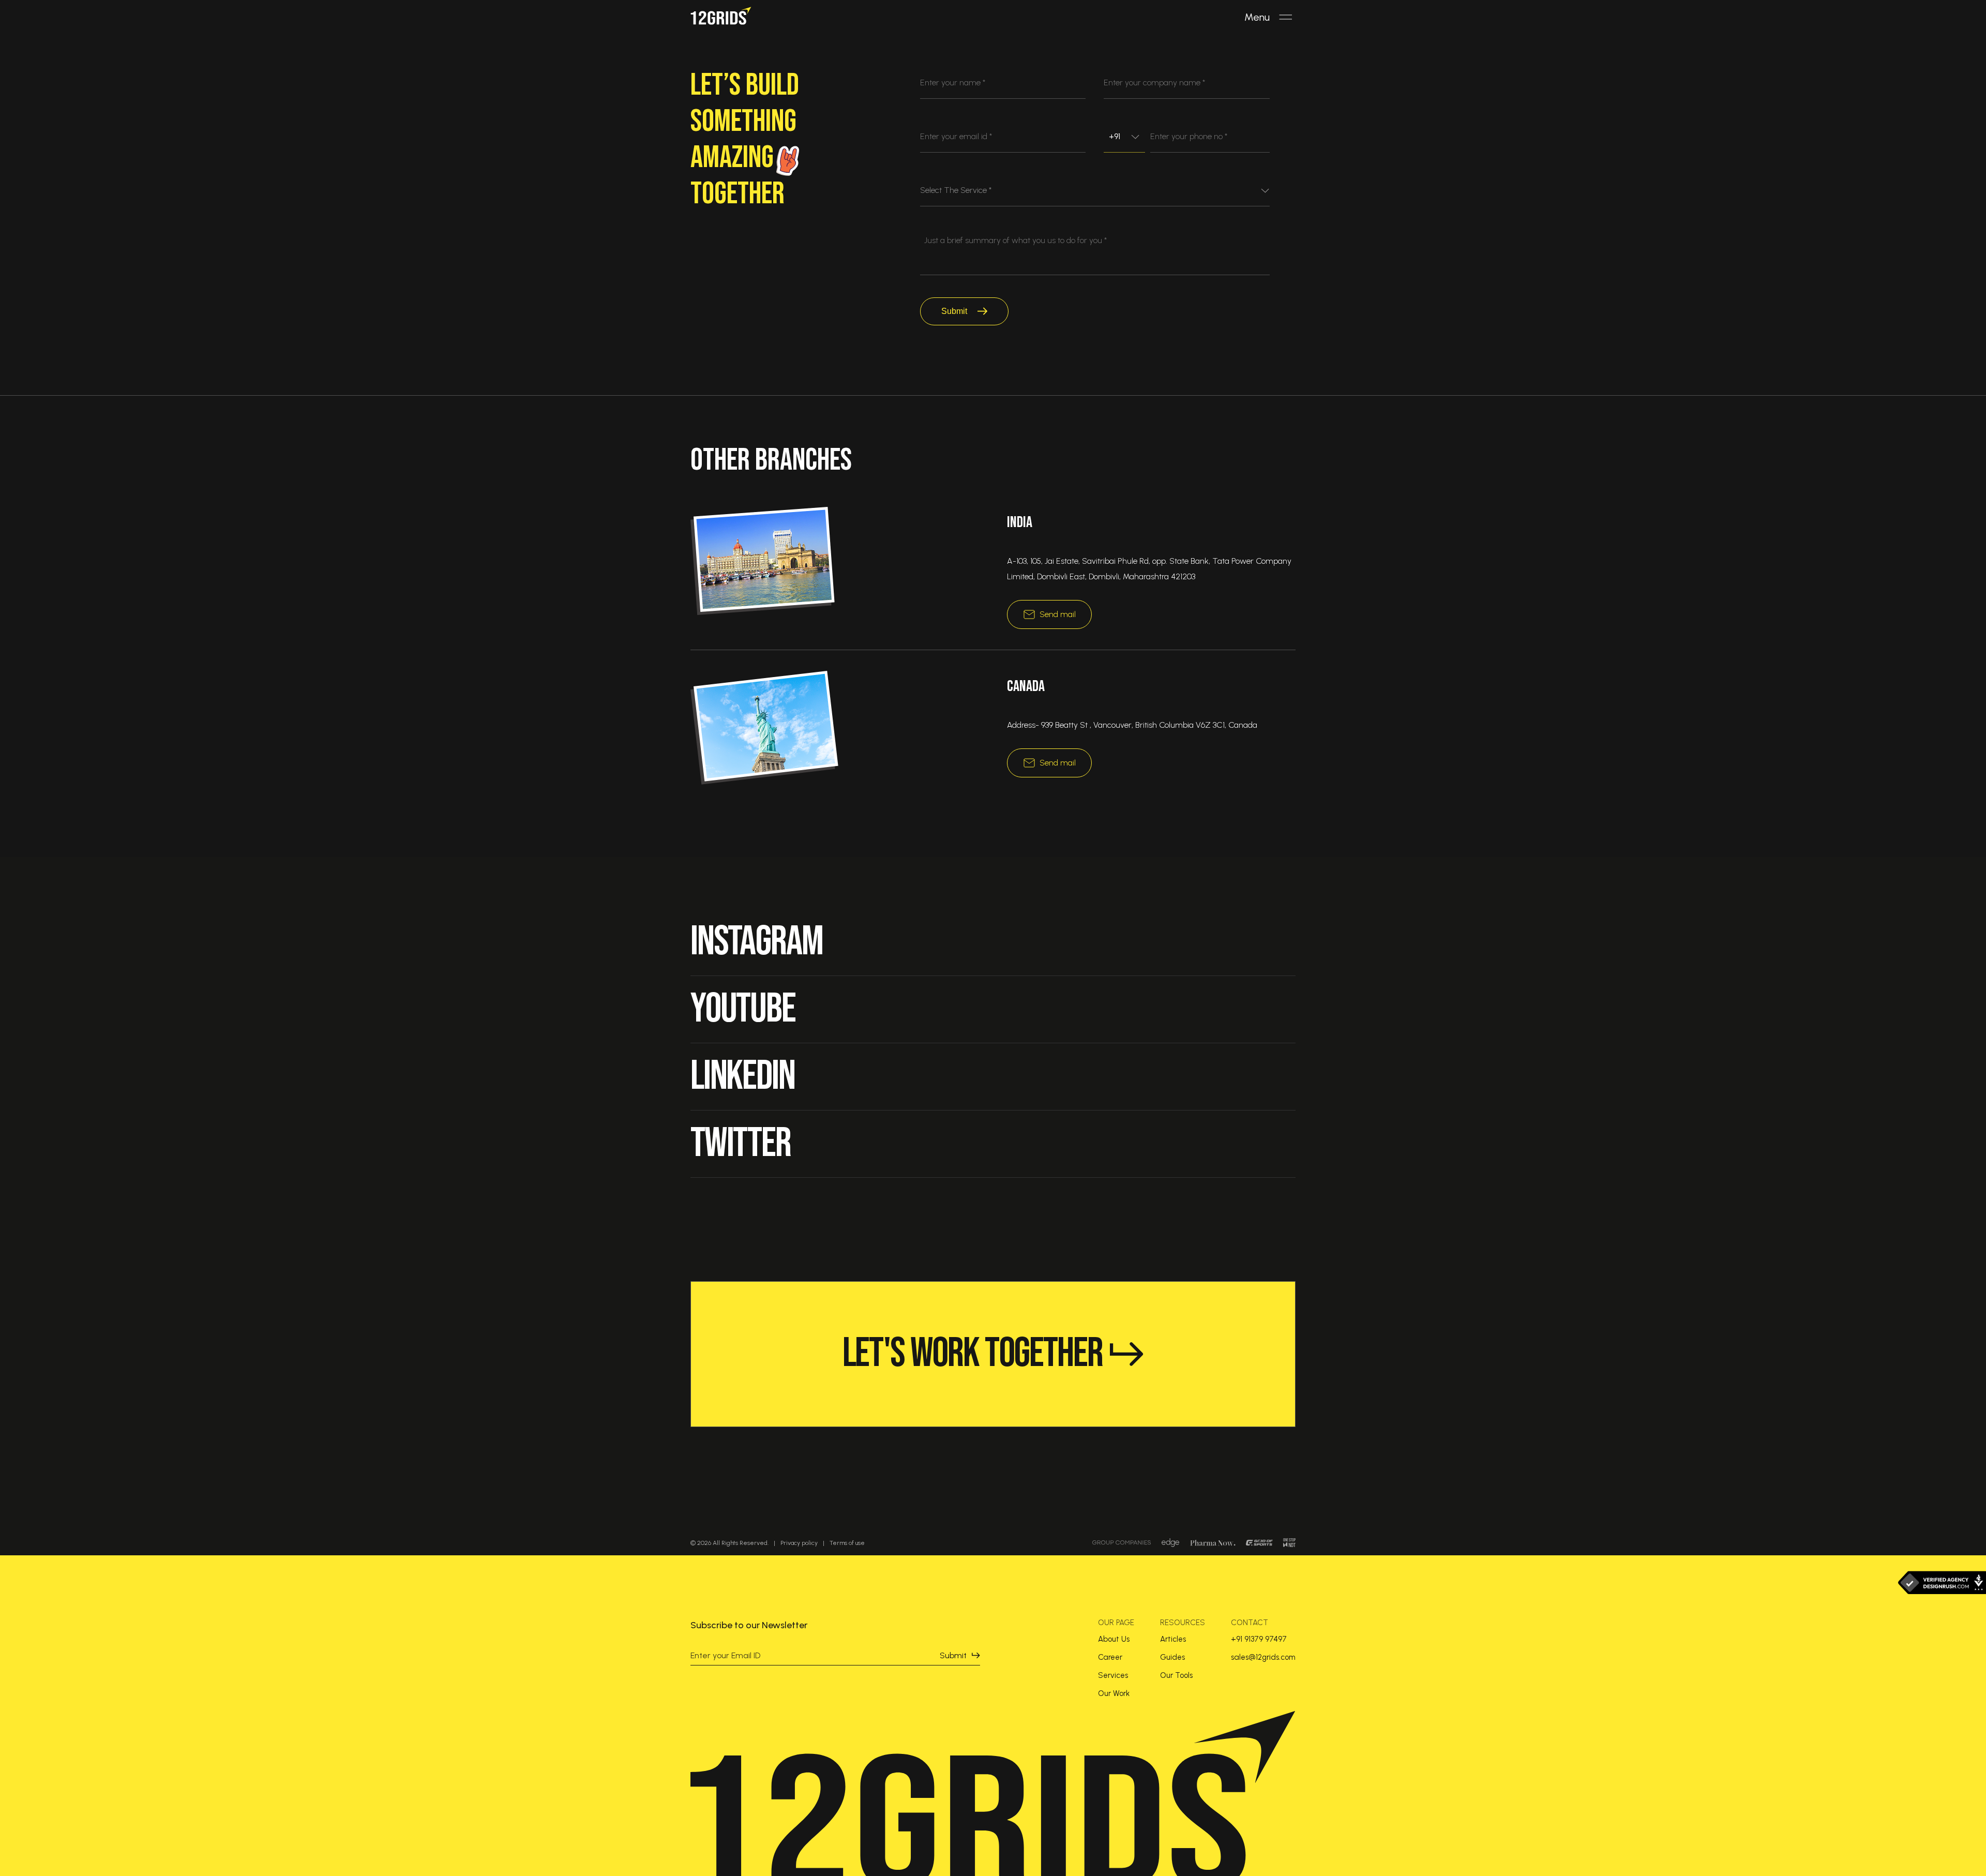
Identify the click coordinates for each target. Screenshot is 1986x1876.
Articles (1173, 1639)
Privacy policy (799, 1543)
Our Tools (1176, 1675)
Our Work (1114, 1693)
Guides (1172, 1657)
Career (1110, 1657)
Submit (954, 311)
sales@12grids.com (1263, 1657)
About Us (1114, 1639)
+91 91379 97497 (1259, 1639)
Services (1113, 1675)
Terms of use (847, 1543)
